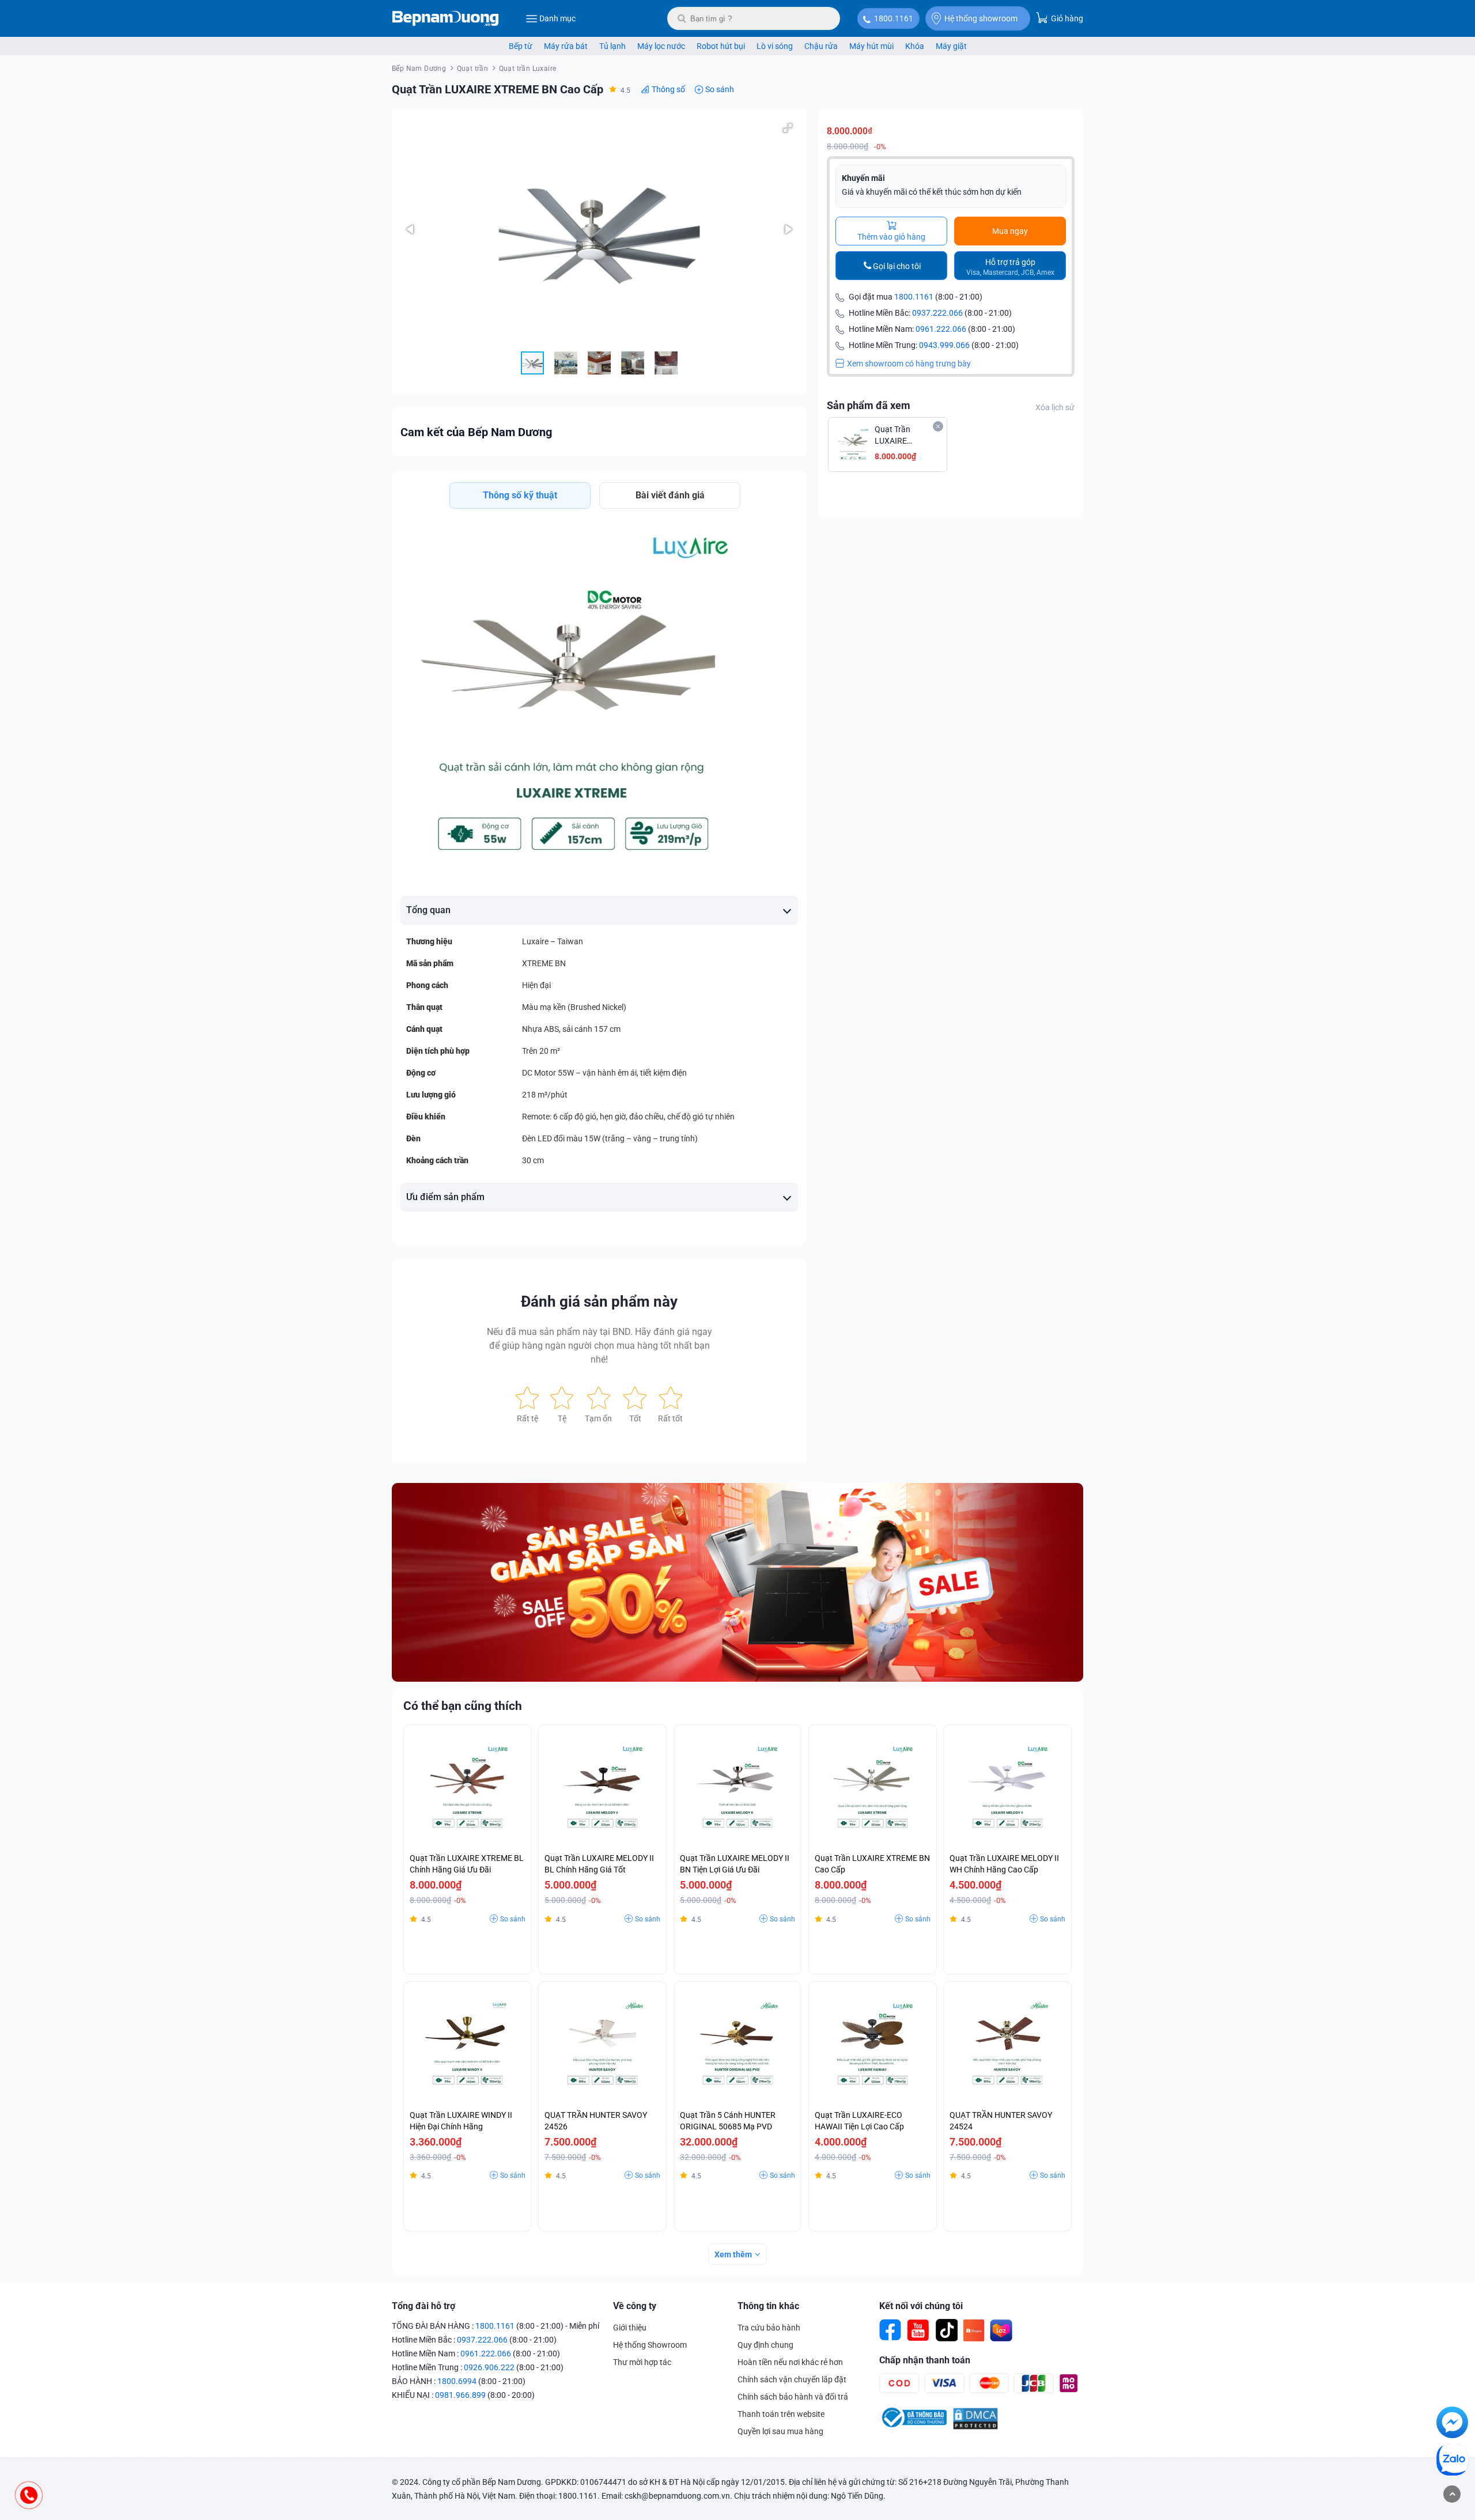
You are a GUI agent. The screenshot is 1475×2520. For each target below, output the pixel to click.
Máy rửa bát (566, 46)
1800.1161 (894, 18)
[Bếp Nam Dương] (446, 18)
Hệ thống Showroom (650, 2345)
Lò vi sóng (775, 46)
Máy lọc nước (661, 46)
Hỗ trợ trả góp (1010, 267)
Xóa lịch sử (1055, 407)
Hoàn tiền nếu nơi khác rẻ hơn (790, 2362)
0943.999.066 (944, 345)
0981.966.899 (460, 2395)
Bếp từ (521, 46)
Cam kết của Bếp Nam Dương (476, 432)
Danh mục (557, 18)
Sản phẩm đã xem (869, 405)
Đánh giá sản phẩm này (599, 1301)
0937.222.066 (937, 313)
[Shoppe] (974, 2330)
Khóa (915, 46)
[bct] (913, 2427)
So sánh (720, 89)
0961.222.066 (941, 329)
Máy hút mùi (871, 46)
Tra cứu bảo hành (769, 2328)
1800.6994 (457, 2381)
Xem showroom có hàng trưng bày (909, 364)
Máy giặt (951, 46)
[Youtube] (918, 2330)
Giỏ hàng (1066, 18)
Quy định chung (765, 2345)
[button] (788, 128)
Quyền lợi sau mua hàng (780, 2431)
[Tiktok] (946, 2330)
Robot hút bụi (721, 46)
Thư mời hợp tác (642, 2362)
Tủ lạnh (612, 46)
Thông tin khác (768, 2306)
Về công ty (635, 2306)
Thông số (668, 89)
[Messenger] (1452, 2424)
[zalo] (1452, 2462)
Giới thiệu (630, 2328)
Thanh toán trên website (781, 2414)
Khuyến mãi (863, 178)
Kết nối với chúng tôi (921, 2306)
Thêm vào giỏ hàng (891, 237)
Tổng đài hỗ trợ (423, 2306)
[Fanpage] (891, 2330)
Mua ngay (1010, 231)
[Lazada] (1001, 2330)
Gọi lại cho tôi (897, 266)
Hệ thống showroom (981, 18)
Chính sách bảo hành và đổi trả (793, 2397)
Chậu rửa (821, 46)
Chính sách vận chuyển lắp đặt (792, 2379)
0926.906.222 (489, 2367)
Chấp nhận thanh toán (925, 2360)
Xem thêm (733, 2254)
